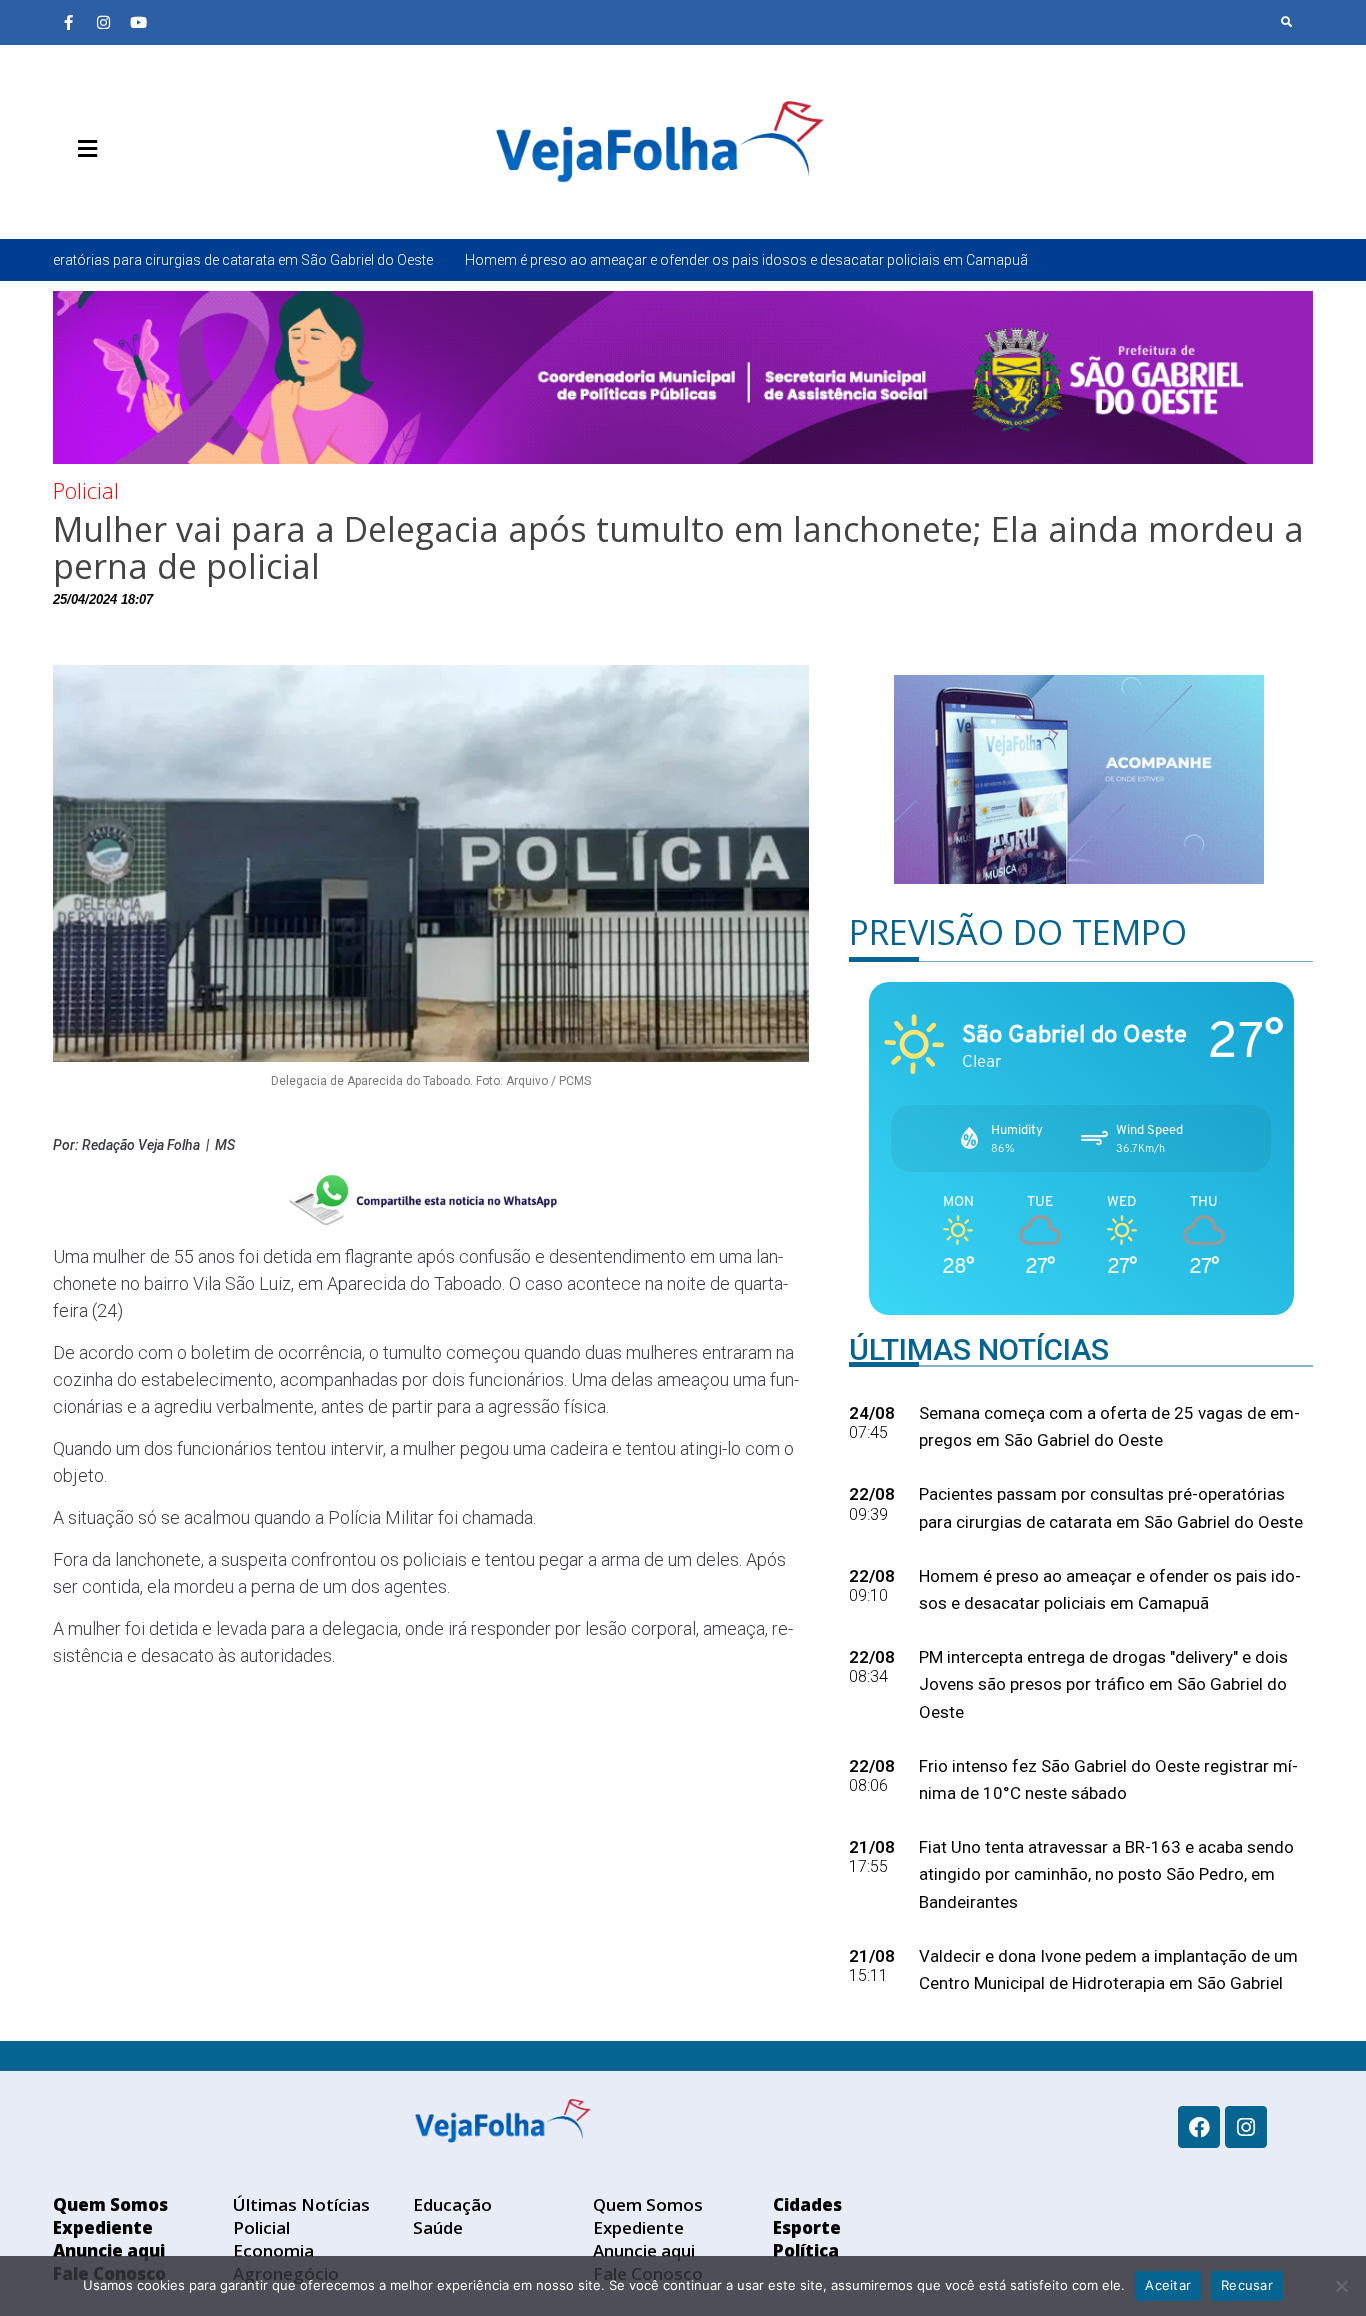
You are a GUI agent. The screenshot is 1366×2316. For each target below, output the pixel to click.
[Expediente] (98, 196)
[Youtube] (138, 22)
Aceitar (1168, 2285)
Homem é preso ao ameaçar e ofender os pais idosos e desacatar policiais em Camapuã (582, 260)
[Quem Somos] (68, 196)
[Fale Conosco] (158, 196)
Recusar (1247, 2285)
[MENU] (82, 149)
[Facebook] (1199, 2127)
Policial (86, 490)
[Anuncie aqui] (128, 196)
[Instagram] (103, 22)
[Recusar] (1341, 2286)
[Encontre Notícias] (1287, 22)
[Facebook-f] (68, 22)
